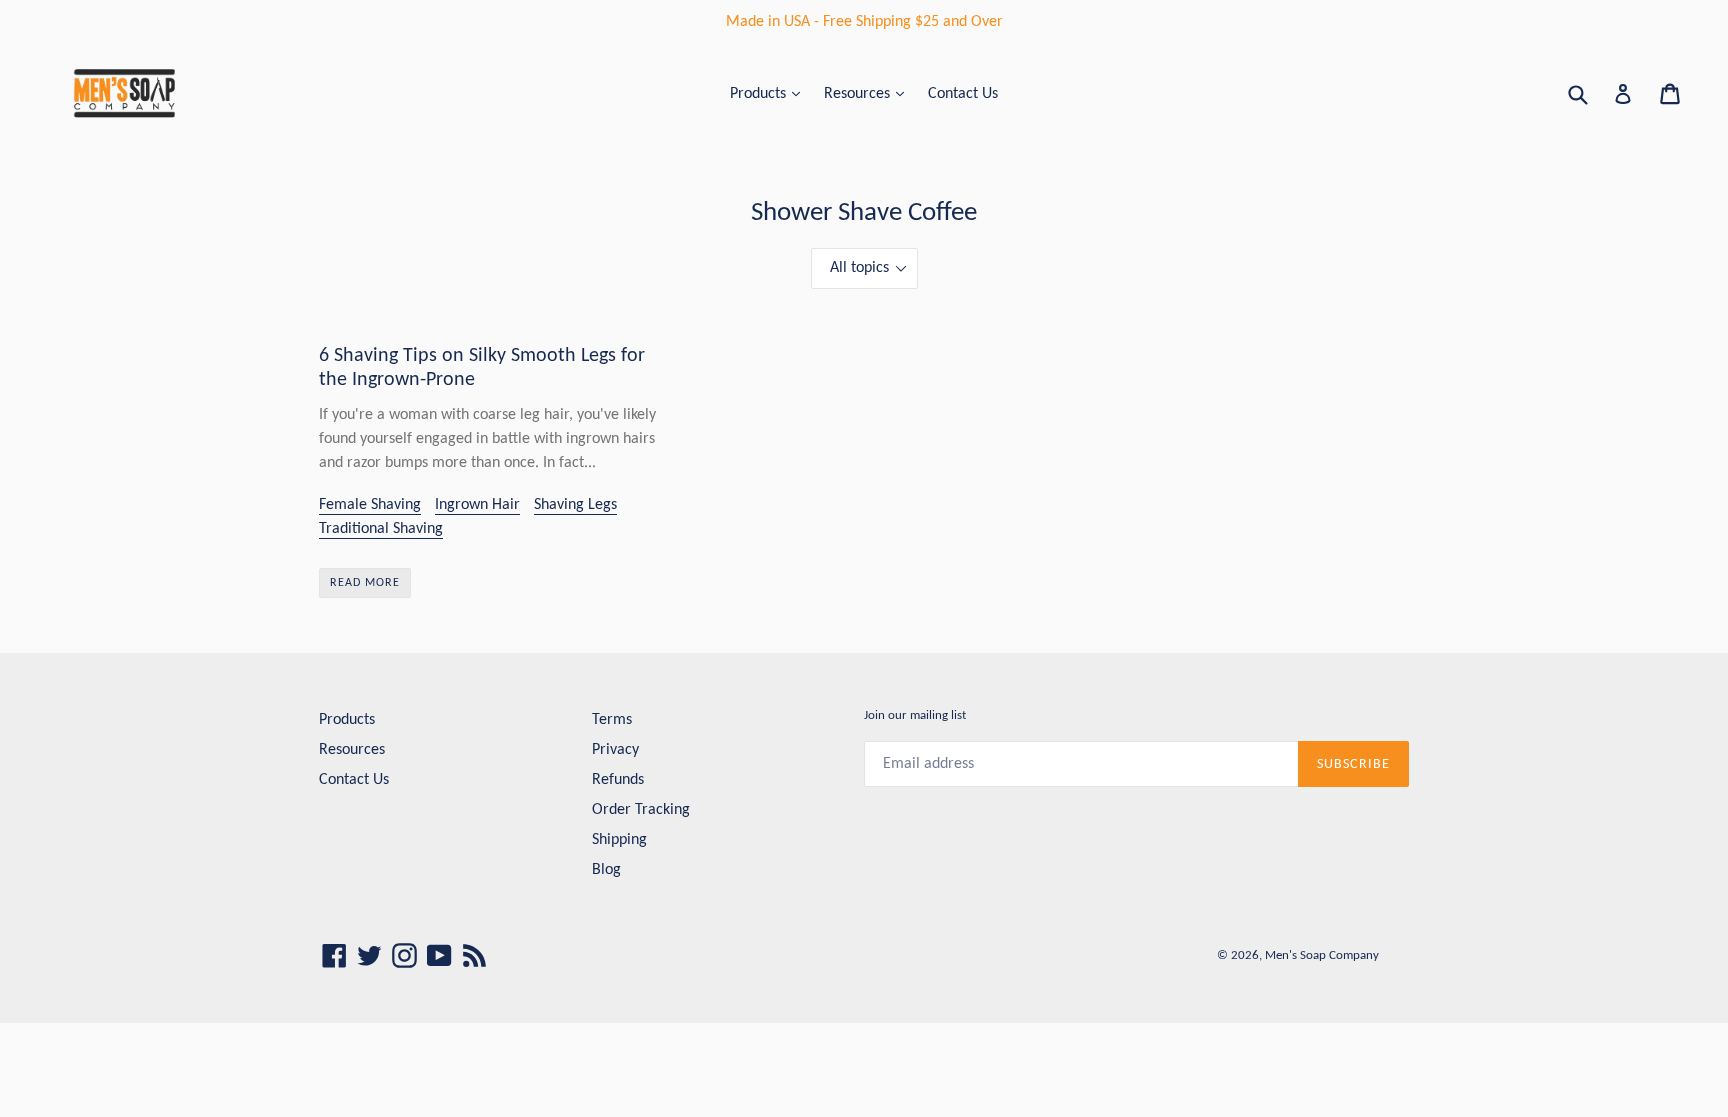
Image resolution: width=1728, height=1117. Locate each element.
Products (760, 94)
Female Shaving (370, 505)
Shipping (619, 840)
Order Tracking (641, 810)
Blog (606, 870)
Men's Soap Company (1322, 955)
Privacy (615, 750)
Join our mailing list (915, 715)
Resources (859, 94)
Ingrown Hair (477, 505)
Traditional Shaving (381, 529)
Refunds (618, 780)
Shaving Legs (575, 505)
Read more (365, 583)
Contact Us (963, 94)
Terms (612, 720)
